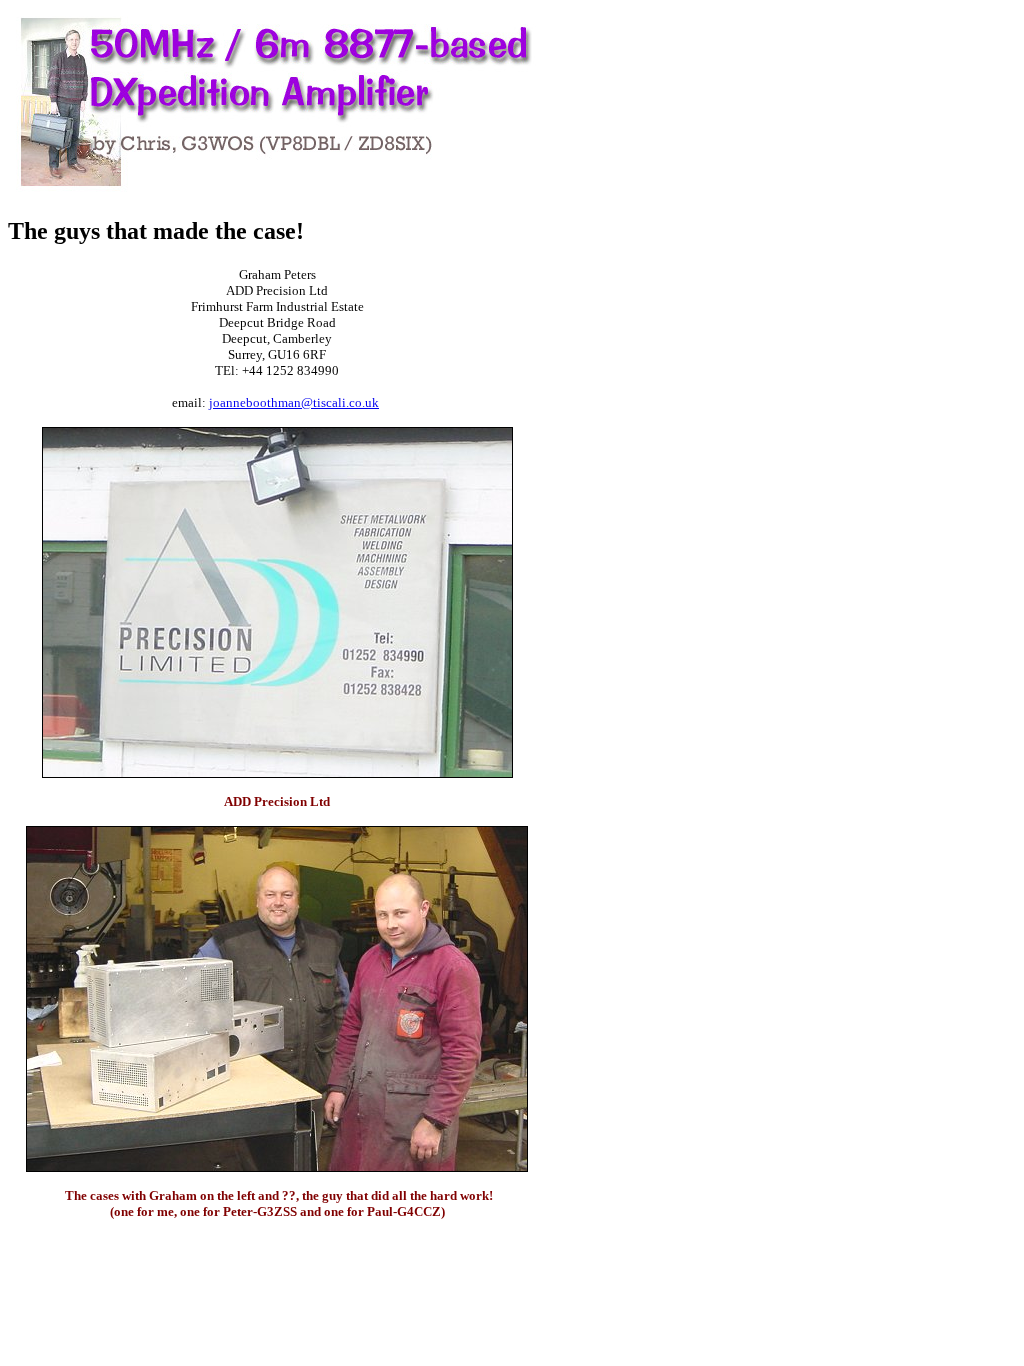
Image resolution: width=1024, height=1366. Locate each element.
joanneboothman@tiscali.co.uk (294, 402)
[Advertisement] (606, 308)
